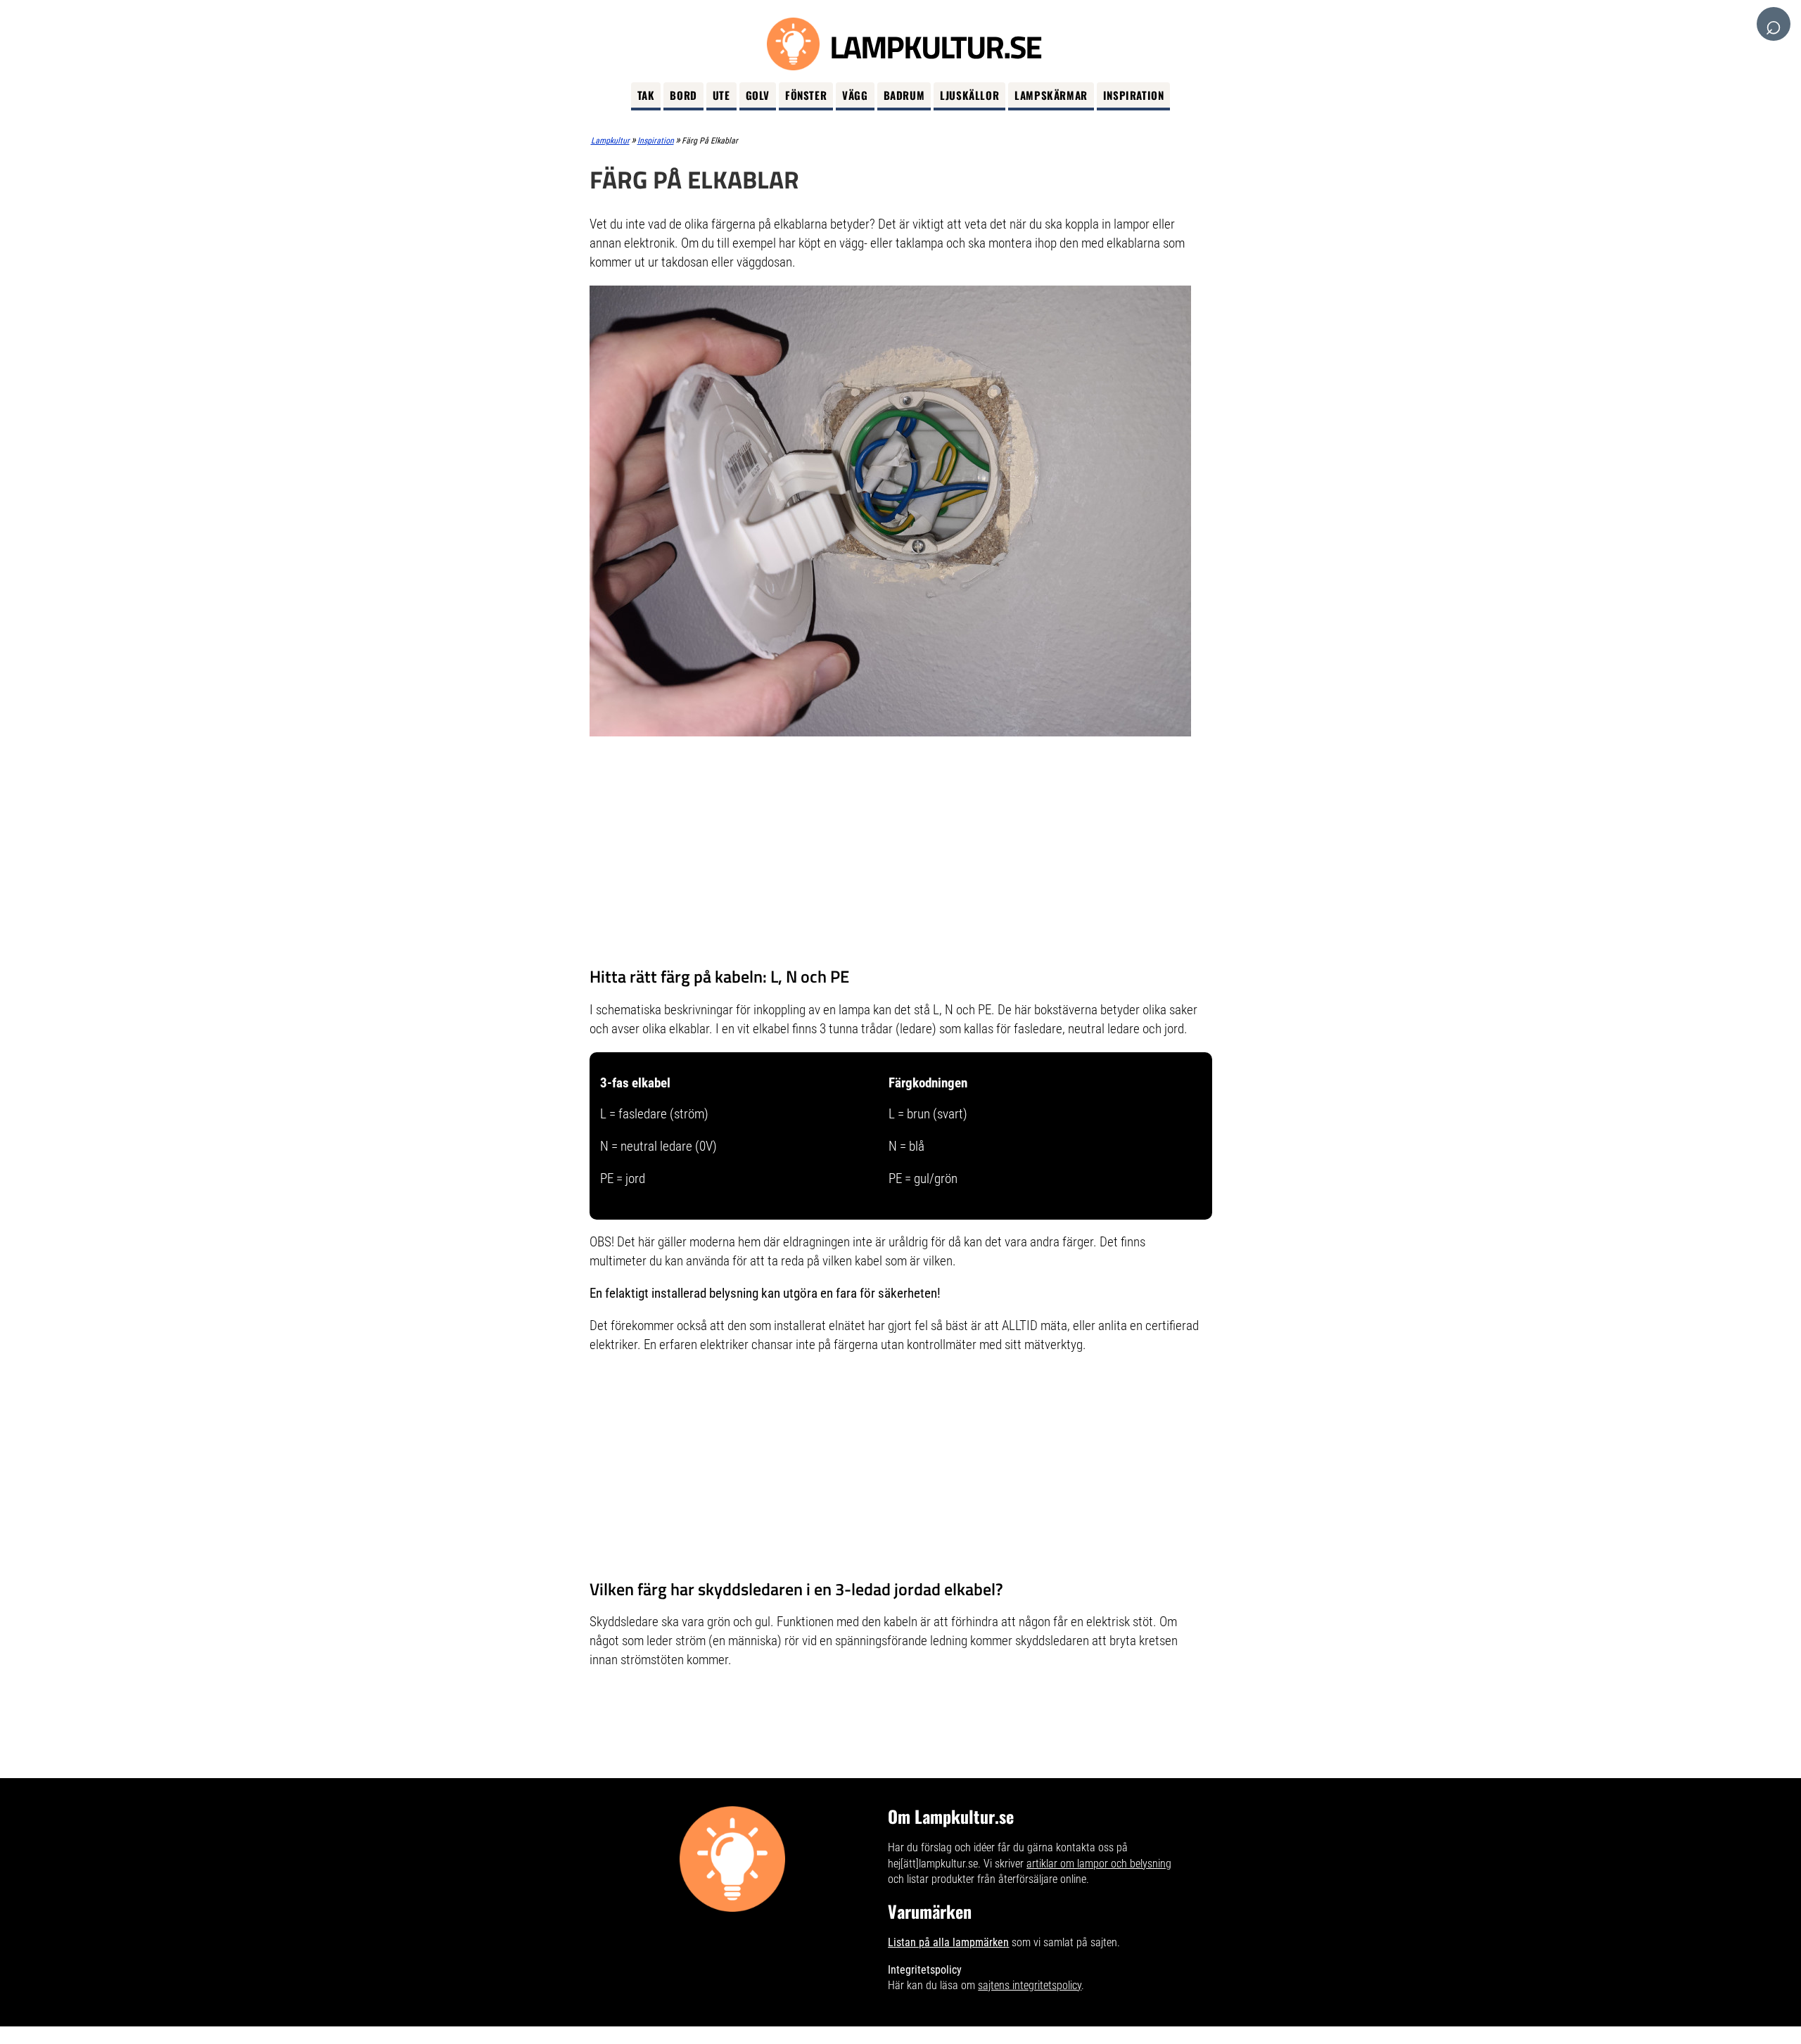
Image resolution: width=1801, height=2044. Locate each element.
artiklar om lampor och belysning (1099, 1864)
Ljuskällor (969, 95)
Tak (646, 95)
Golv (758, 95)
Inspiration (1134, 95)
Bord (683, 95)
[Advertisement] (901, 854)
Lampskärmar (1051, 95)
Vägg (855, 95)
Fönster (806, 95)
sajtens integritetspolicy (1030, 1985)
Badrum (904, 95)
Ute (721, 95)
